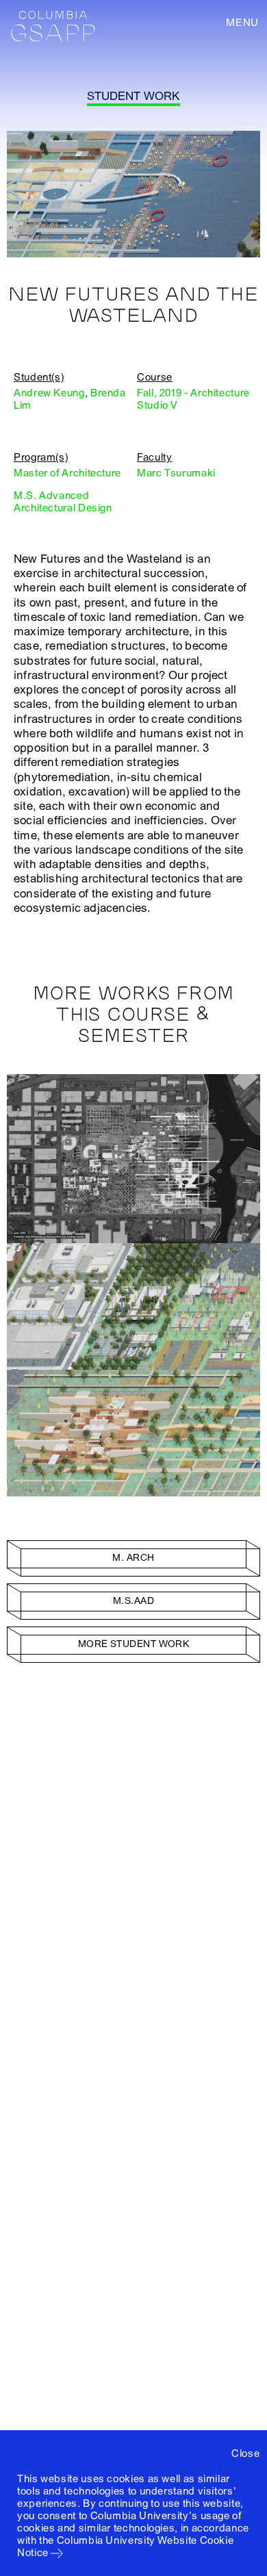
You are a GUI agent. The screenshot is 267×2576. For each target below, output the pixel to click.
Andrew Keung (49, 393)
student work (133, 96)
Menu (242, 23)
